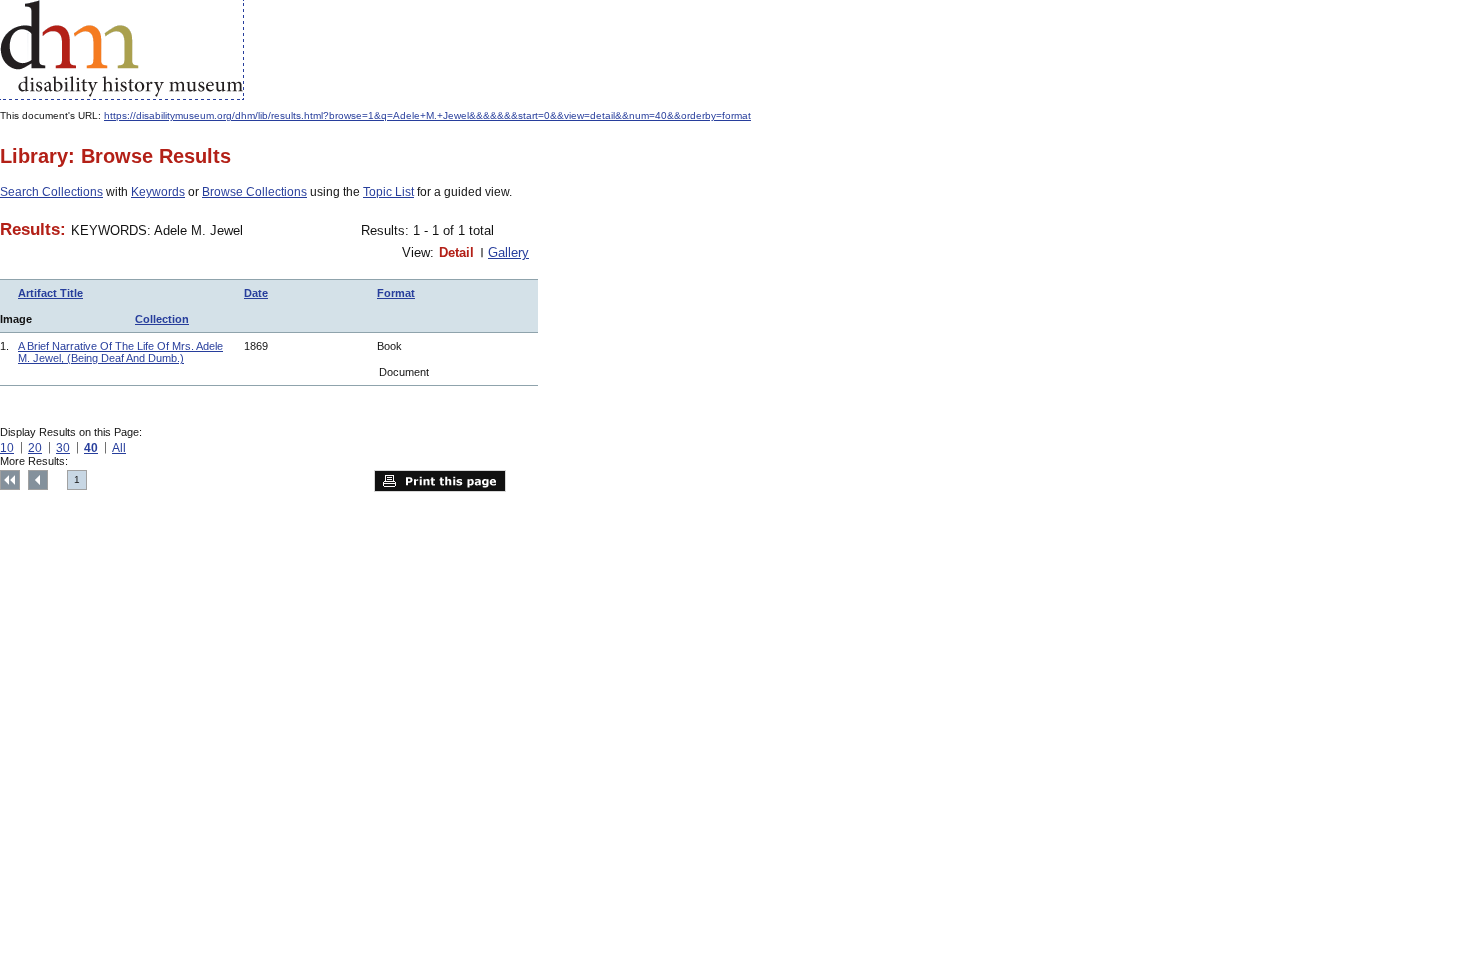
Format (396, 293)
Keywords (158, 192)
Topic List (388, 192)
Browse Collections (254, 192)
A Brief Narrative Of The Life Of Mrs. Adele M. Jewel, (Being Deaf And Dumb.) (120, 352)
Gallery (508, 252)
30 (63, 448)
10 (7, 448)
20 (35, 448)
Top (10, 480)
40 (91, 448)
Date (256, 293)
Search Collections (51, 192)
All (119, 448)
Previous (38, 480)
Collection (162, 319)
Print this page (440, 481)
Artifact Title (50, 293)
